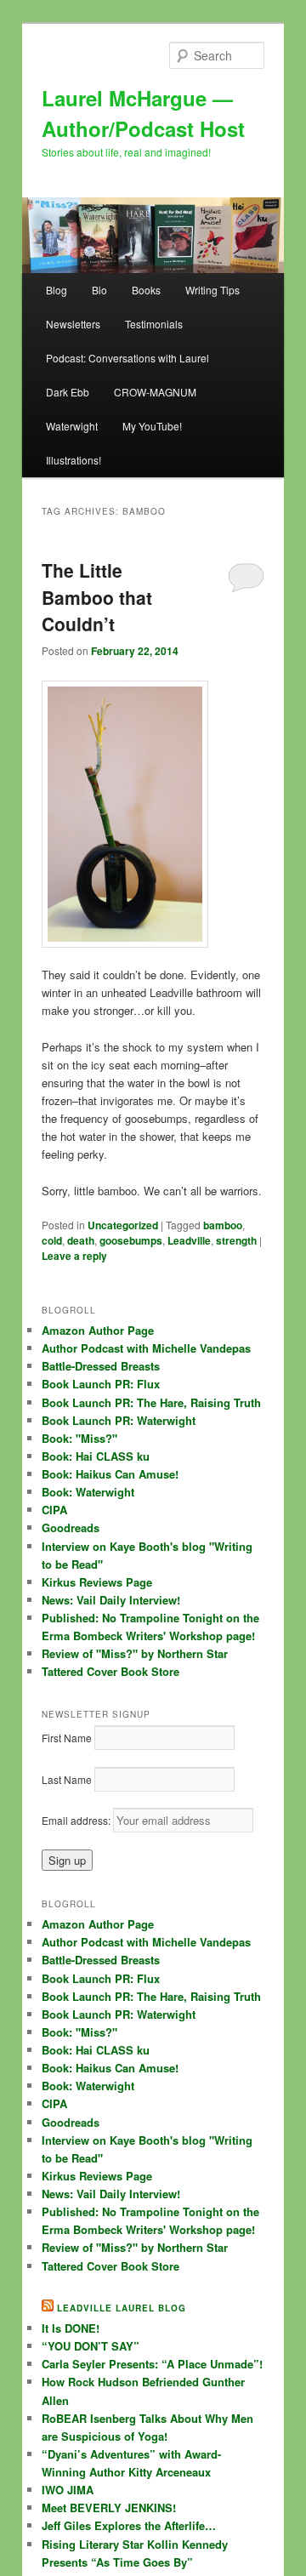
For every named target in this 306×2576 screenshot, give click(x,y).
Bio (99, 290)
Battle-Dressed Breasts (101, 1366)
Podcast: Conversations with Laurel (127, 358)
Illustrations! (74, 460)
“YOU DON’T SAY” (91, 2346)
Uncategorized (123, 1225)
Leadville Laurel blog (122, 2308)
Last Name (67, 1779)
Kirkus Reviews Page (97, 1582)
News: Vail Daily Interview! (111, 1600)
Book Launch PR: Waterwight (119, 1420)
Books (146, 290)
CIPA (54, 1510)
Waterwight (72, 426)
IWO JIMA (68, 2490)
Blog (57, 290)
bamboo (223, 1225)
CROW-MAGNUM (155, 392)
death (81, 1240)
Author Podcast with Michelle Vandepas (146, 1348)
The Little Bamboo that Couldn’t (97, 597)
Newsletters (73, 324)
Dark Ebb (68, 392)
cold (52, 1240)
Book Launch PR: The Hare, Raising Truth (151, 1402)
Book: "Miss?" (79, 1438)
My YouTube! (152, 426)
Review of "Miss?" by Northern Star (135, 1653)
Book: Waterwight (88, 1492)
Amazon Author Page (98, 1330)
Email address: (77, 1820)
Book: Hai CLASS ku (96, 1456)
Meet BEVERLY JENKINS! (109, 2508)
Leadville (189, 1240)
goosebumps (131, 1240)
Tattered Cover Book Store (110, 1671)
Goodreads (71, 1527)
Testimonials (154, 324)
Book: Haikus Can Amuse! (110, 1474)
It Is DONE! (71, 2328)
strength (236, 1240)
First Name (67, 1738)
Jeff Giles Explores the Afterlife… (129, 2525)
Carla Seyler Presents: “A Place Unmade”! (152, 2364)
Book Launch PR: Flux (101, 1384)
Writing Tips (212, 290)
